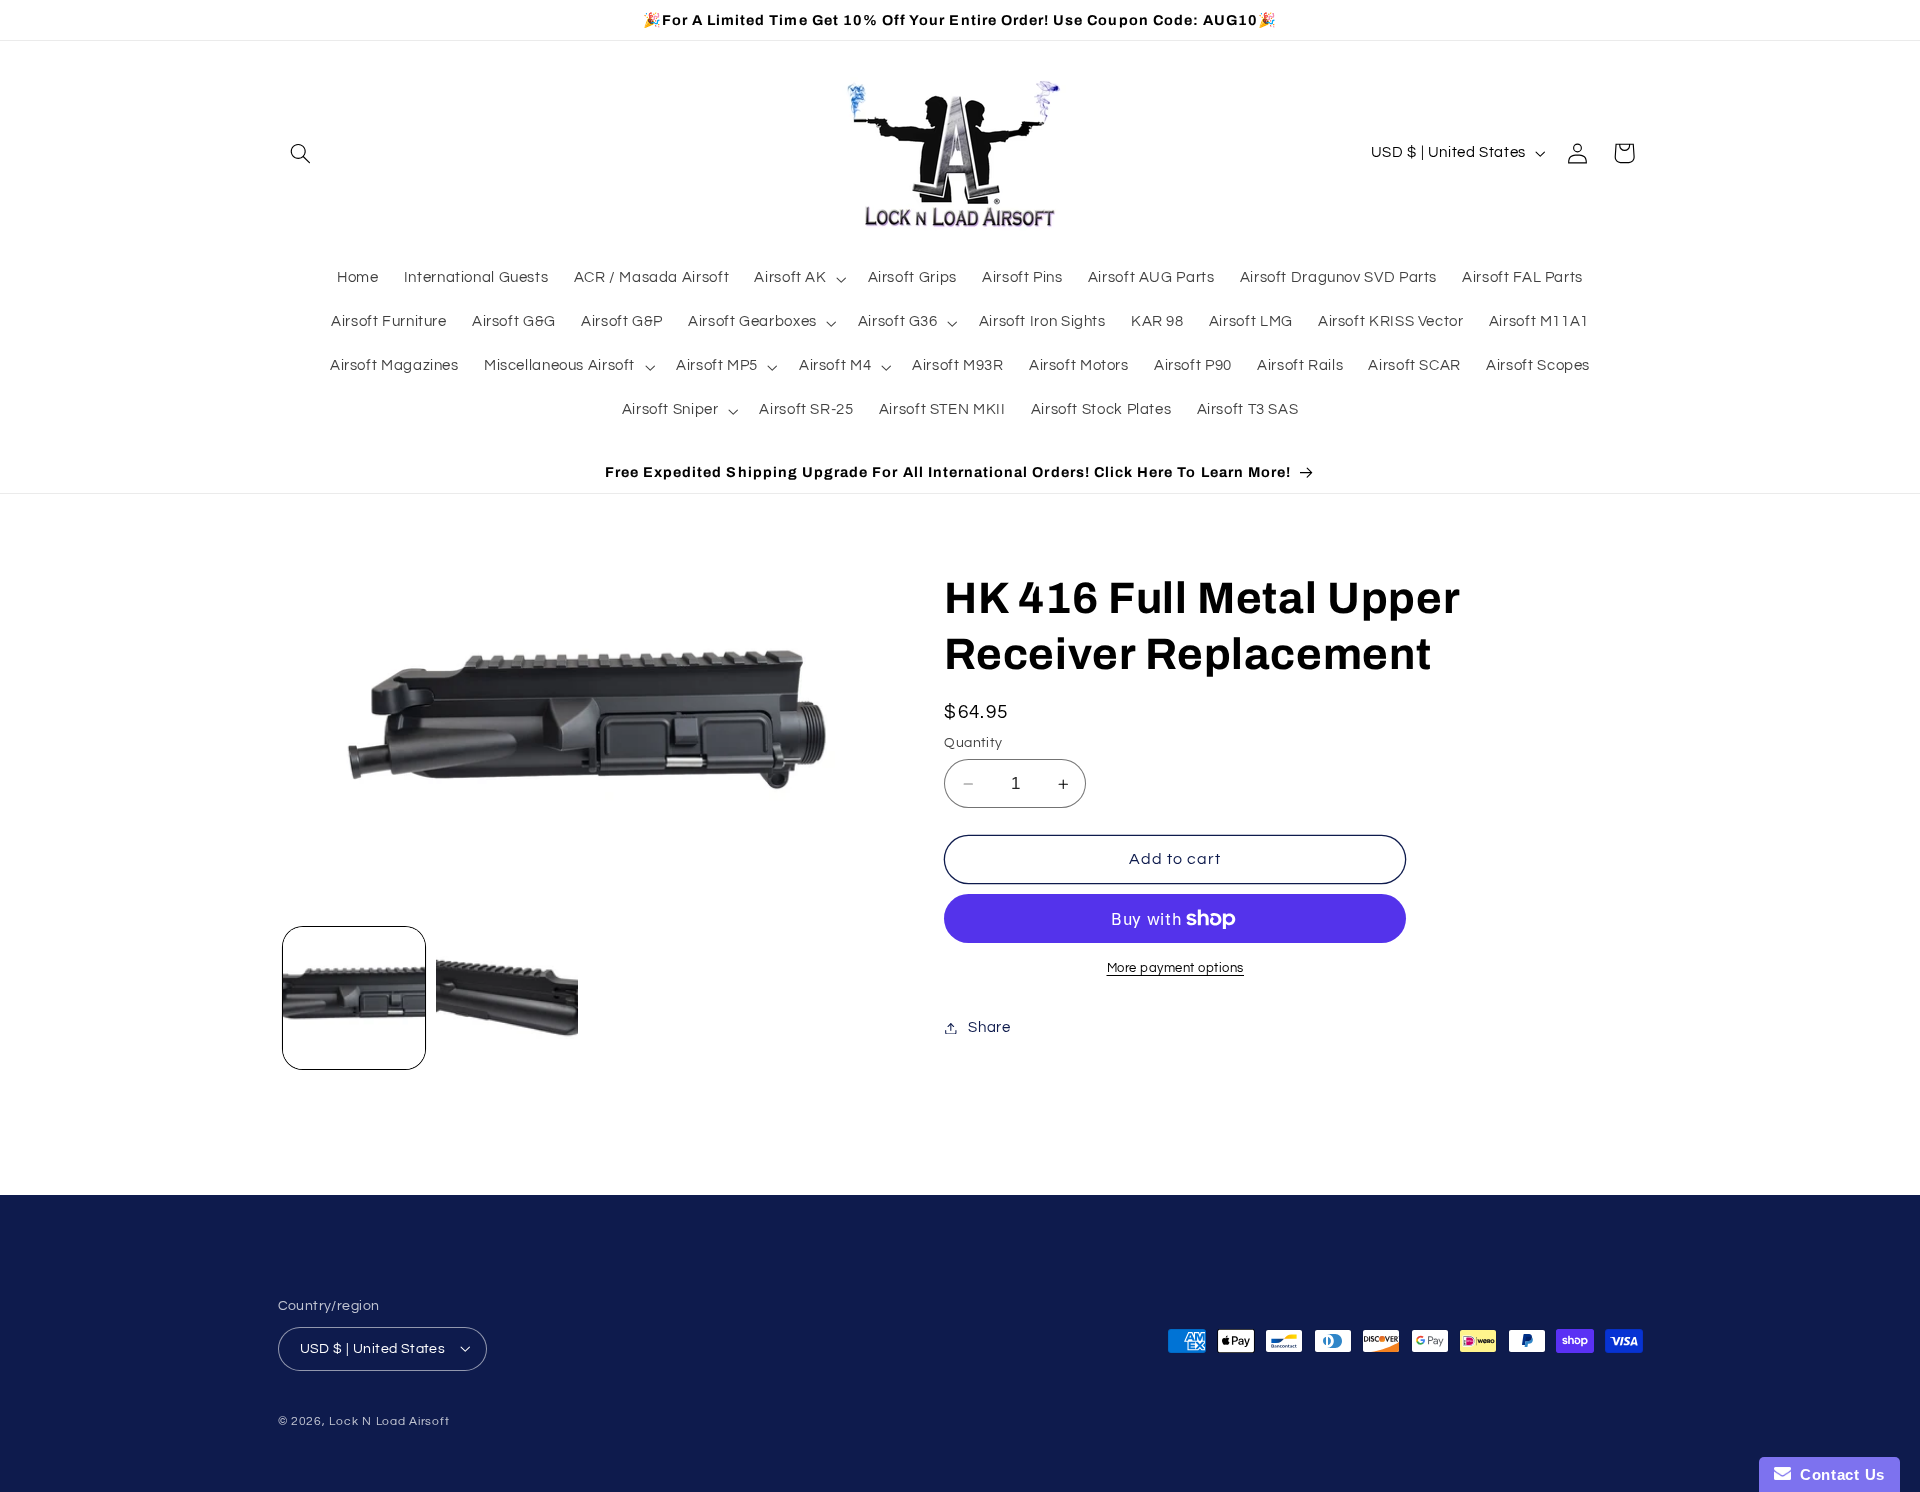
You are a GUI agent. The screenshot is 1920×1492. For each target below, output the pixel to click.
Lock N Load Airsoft (389, 1420)
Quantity (973, 743)
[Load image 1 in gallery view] (354, 998)
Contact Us (1838, 1474)
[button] (301, 153)
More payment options (1176, 968)
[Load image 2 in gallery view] (507, 998)
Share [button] (989, 1027)
